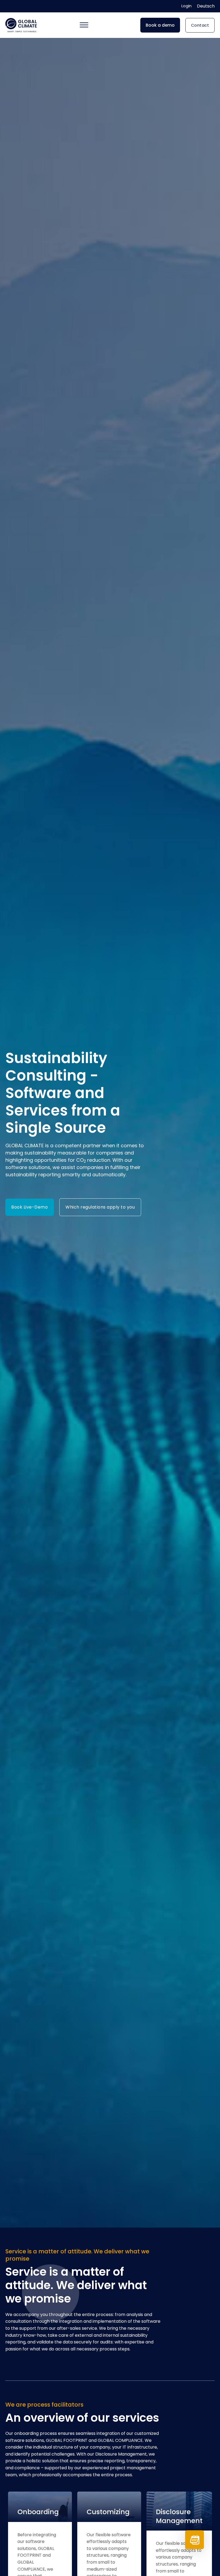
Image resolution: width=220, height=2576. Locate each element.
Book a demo (160, 25)
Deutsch (206, 6)
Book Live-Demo (30, 1207)
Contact (200, 25)
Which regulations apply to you (100, 1207)
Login (186, 6)
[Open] (84, 25)
